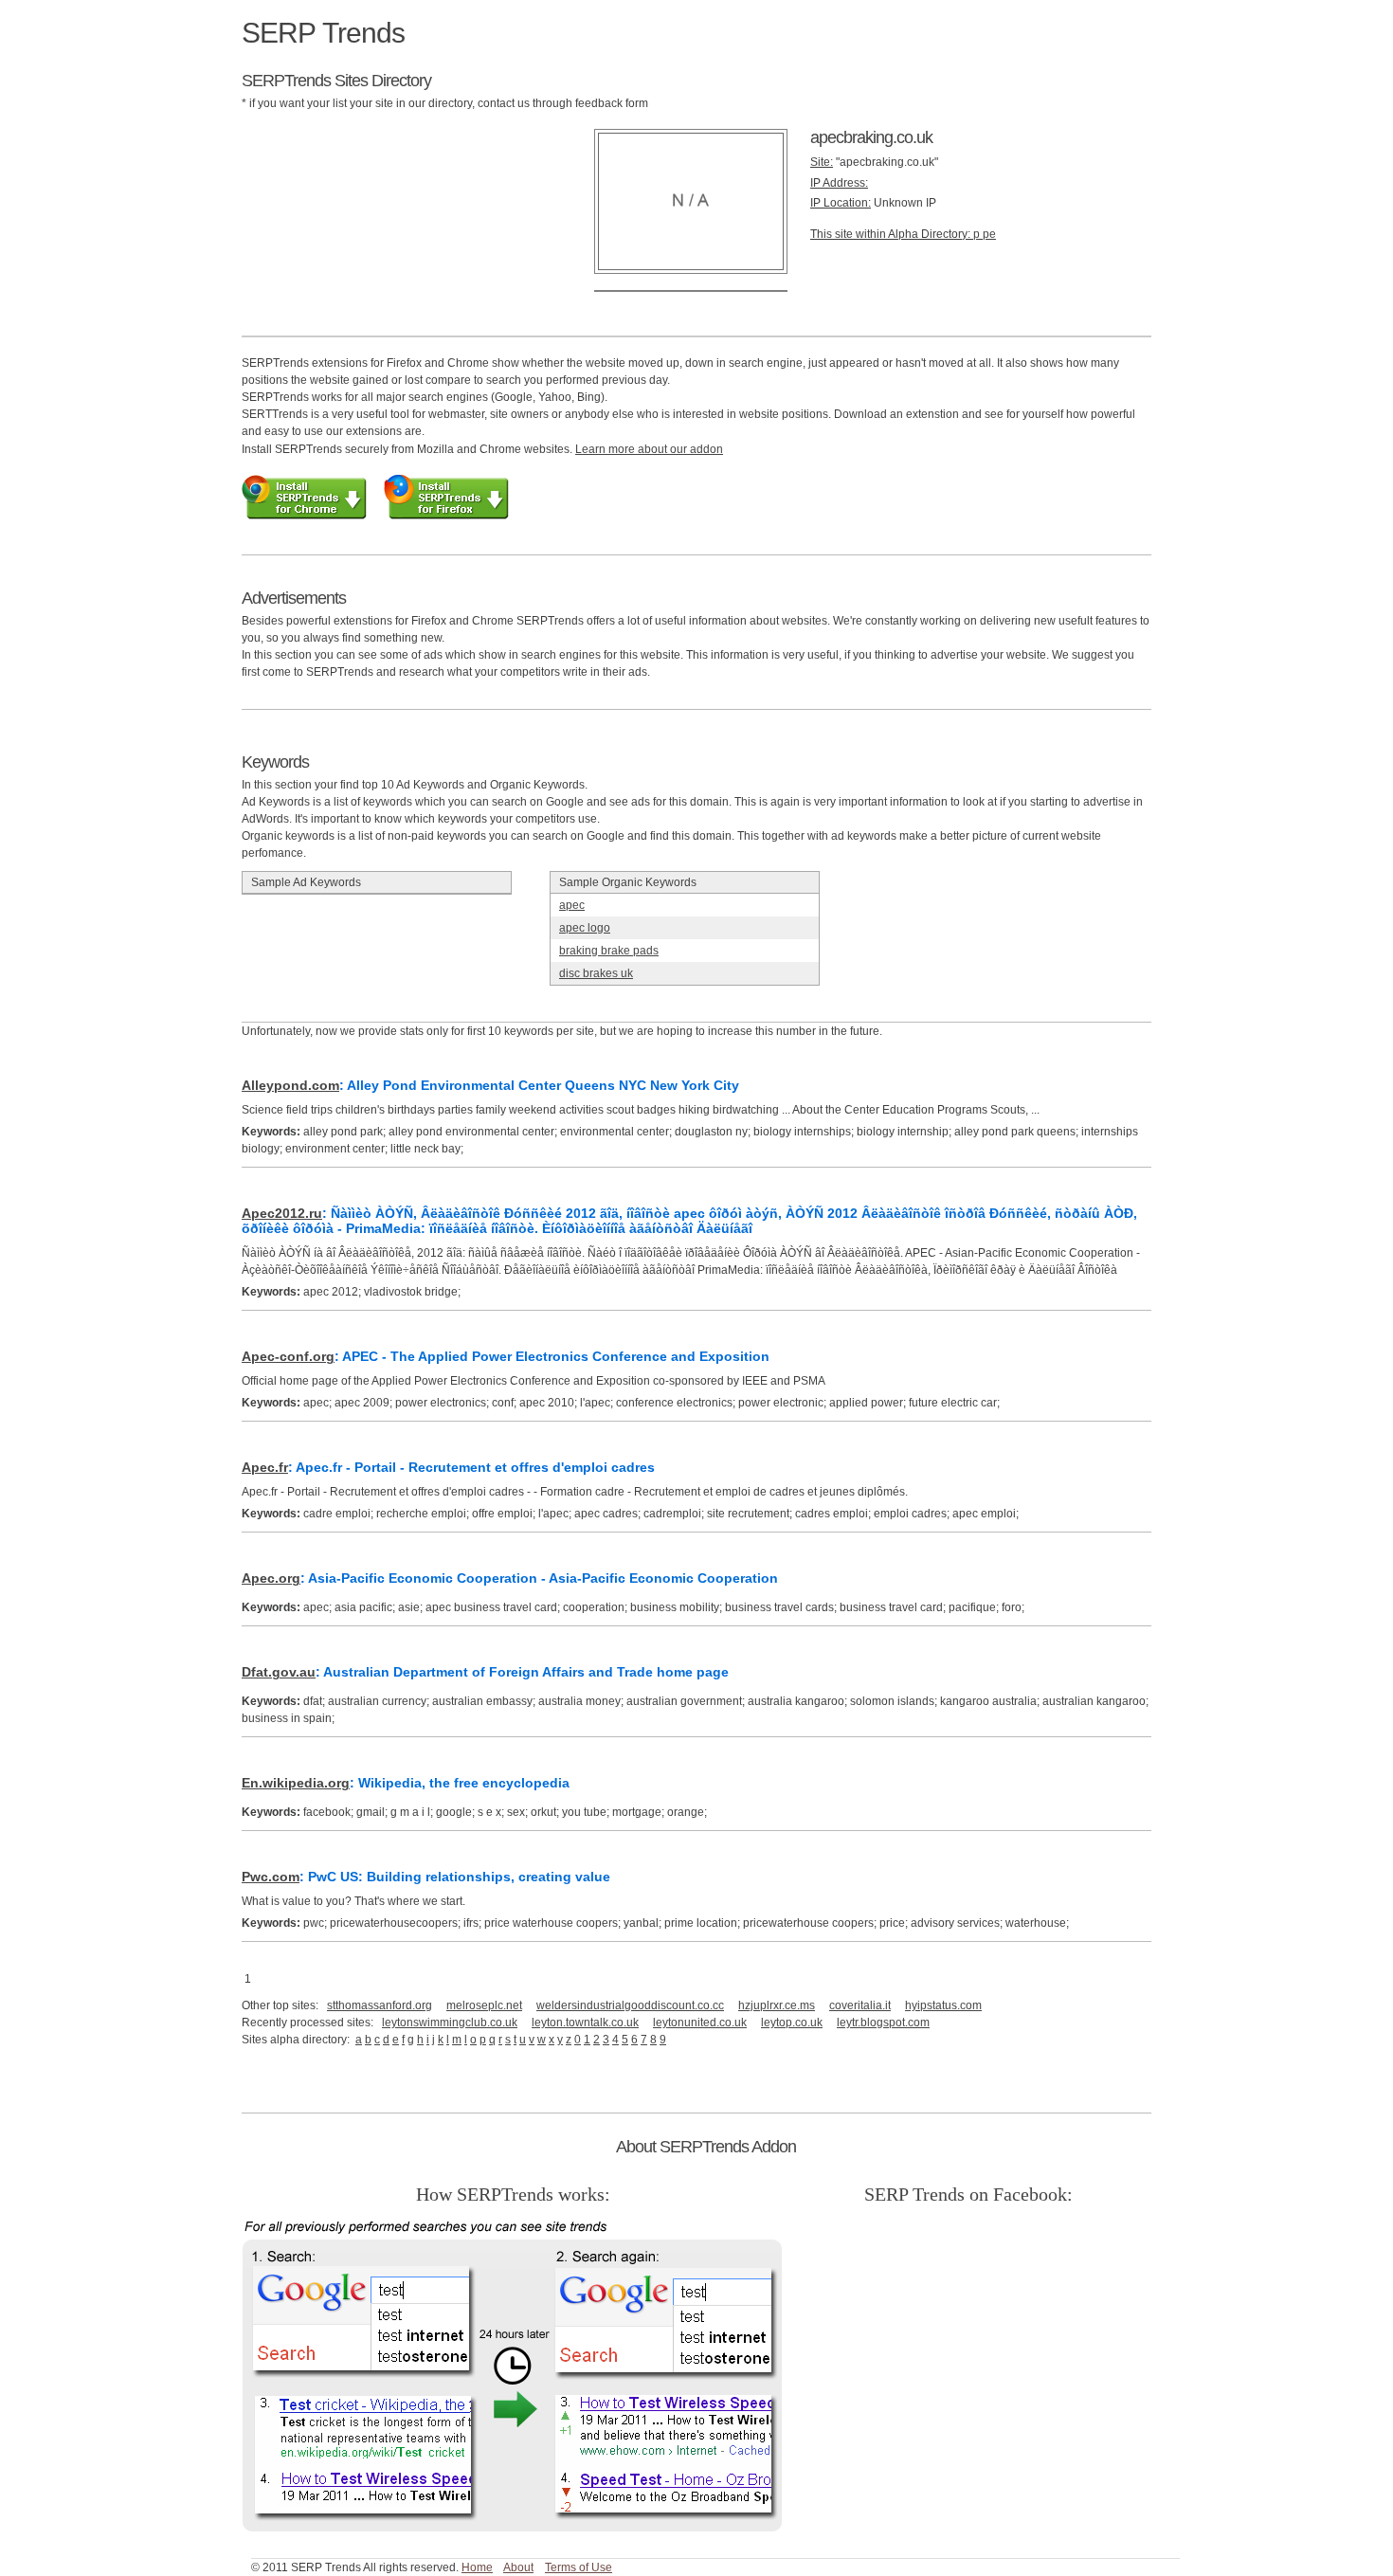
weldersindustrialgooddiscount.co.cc (630, 2005)
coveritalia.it (860, 2005)
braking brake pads (609, 951)
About (518, 2567)
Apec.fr (265, 1467)
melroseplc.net (484, 2005)
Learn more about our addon (649, 449)
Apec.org (271, 1578)
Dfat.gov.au (279, 1672)
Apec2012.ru (282, 1213)
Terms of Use (579, 2567)
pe (989, 234)
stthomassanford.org (380, 2005)
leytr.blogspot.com (883, 2023)
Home (477, 2567)
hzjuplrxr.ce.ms (777, 2005)
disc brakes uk (596, 973)
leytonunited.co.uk (700, 2023)
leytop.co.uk (792, 2023)
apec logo (585, 928)
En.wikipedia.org (296, 1783)
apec (572, 905)
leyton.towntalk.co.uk (585, 2023)
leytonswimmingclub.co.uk (450, 2023)
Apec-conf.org (288, 1356)
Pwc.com (271, 1877)
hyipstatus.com (943, 2005)
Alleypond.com (290, 1085)
